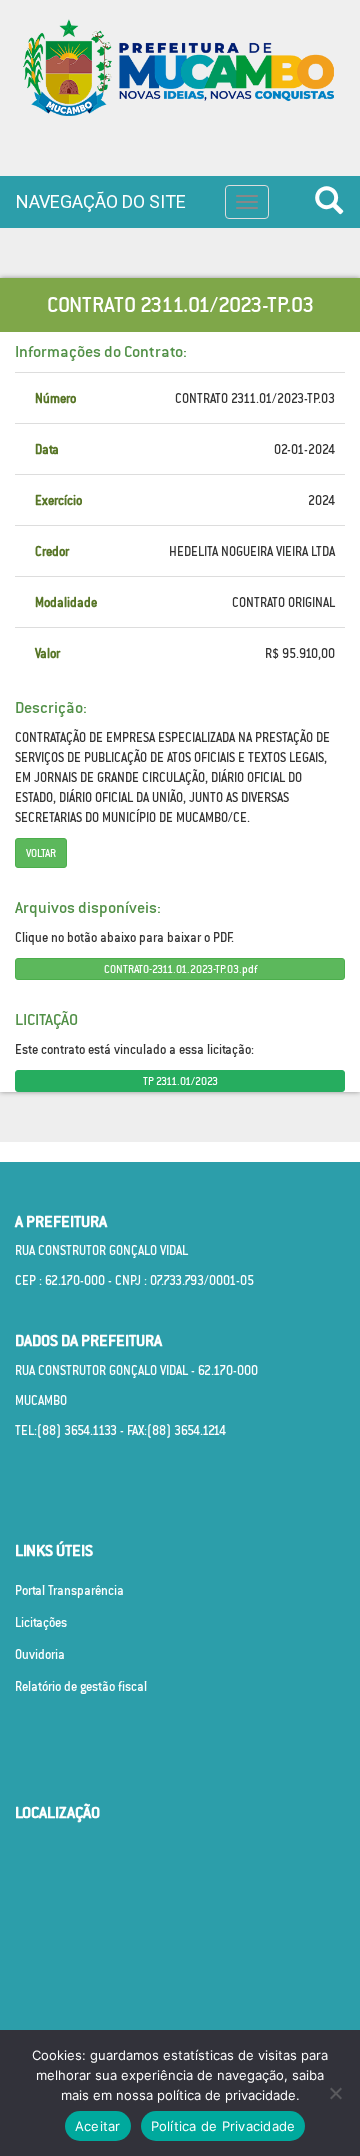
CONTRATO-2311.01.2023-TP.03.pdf (180, 969)
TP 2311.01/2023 (180, 1081)
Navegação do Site (101, 201)
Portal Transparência (69, 1590)
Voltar (41, 853)
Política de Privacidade (223, 2126)
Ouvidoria (40, 1654)
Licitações (41, 1622)
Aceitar (98, 2126)
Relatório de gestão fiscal (81, 1686)
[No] (335, 2093)
